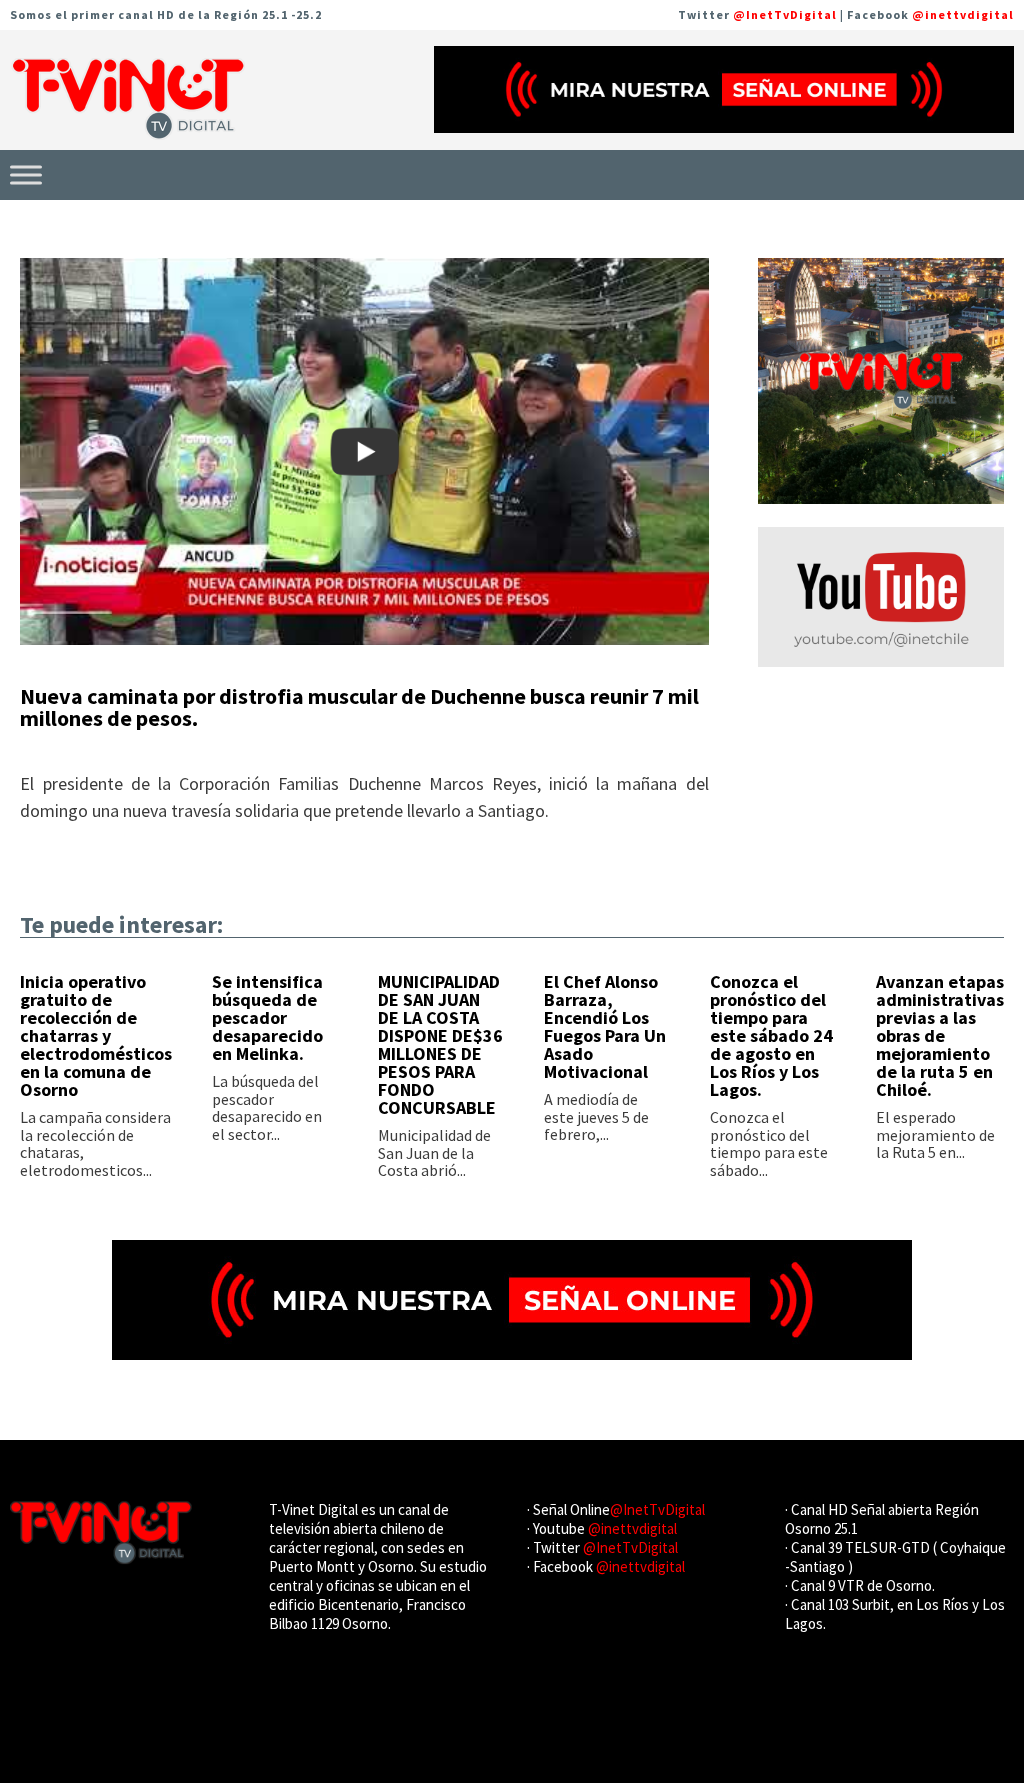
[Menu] (26, 174)
